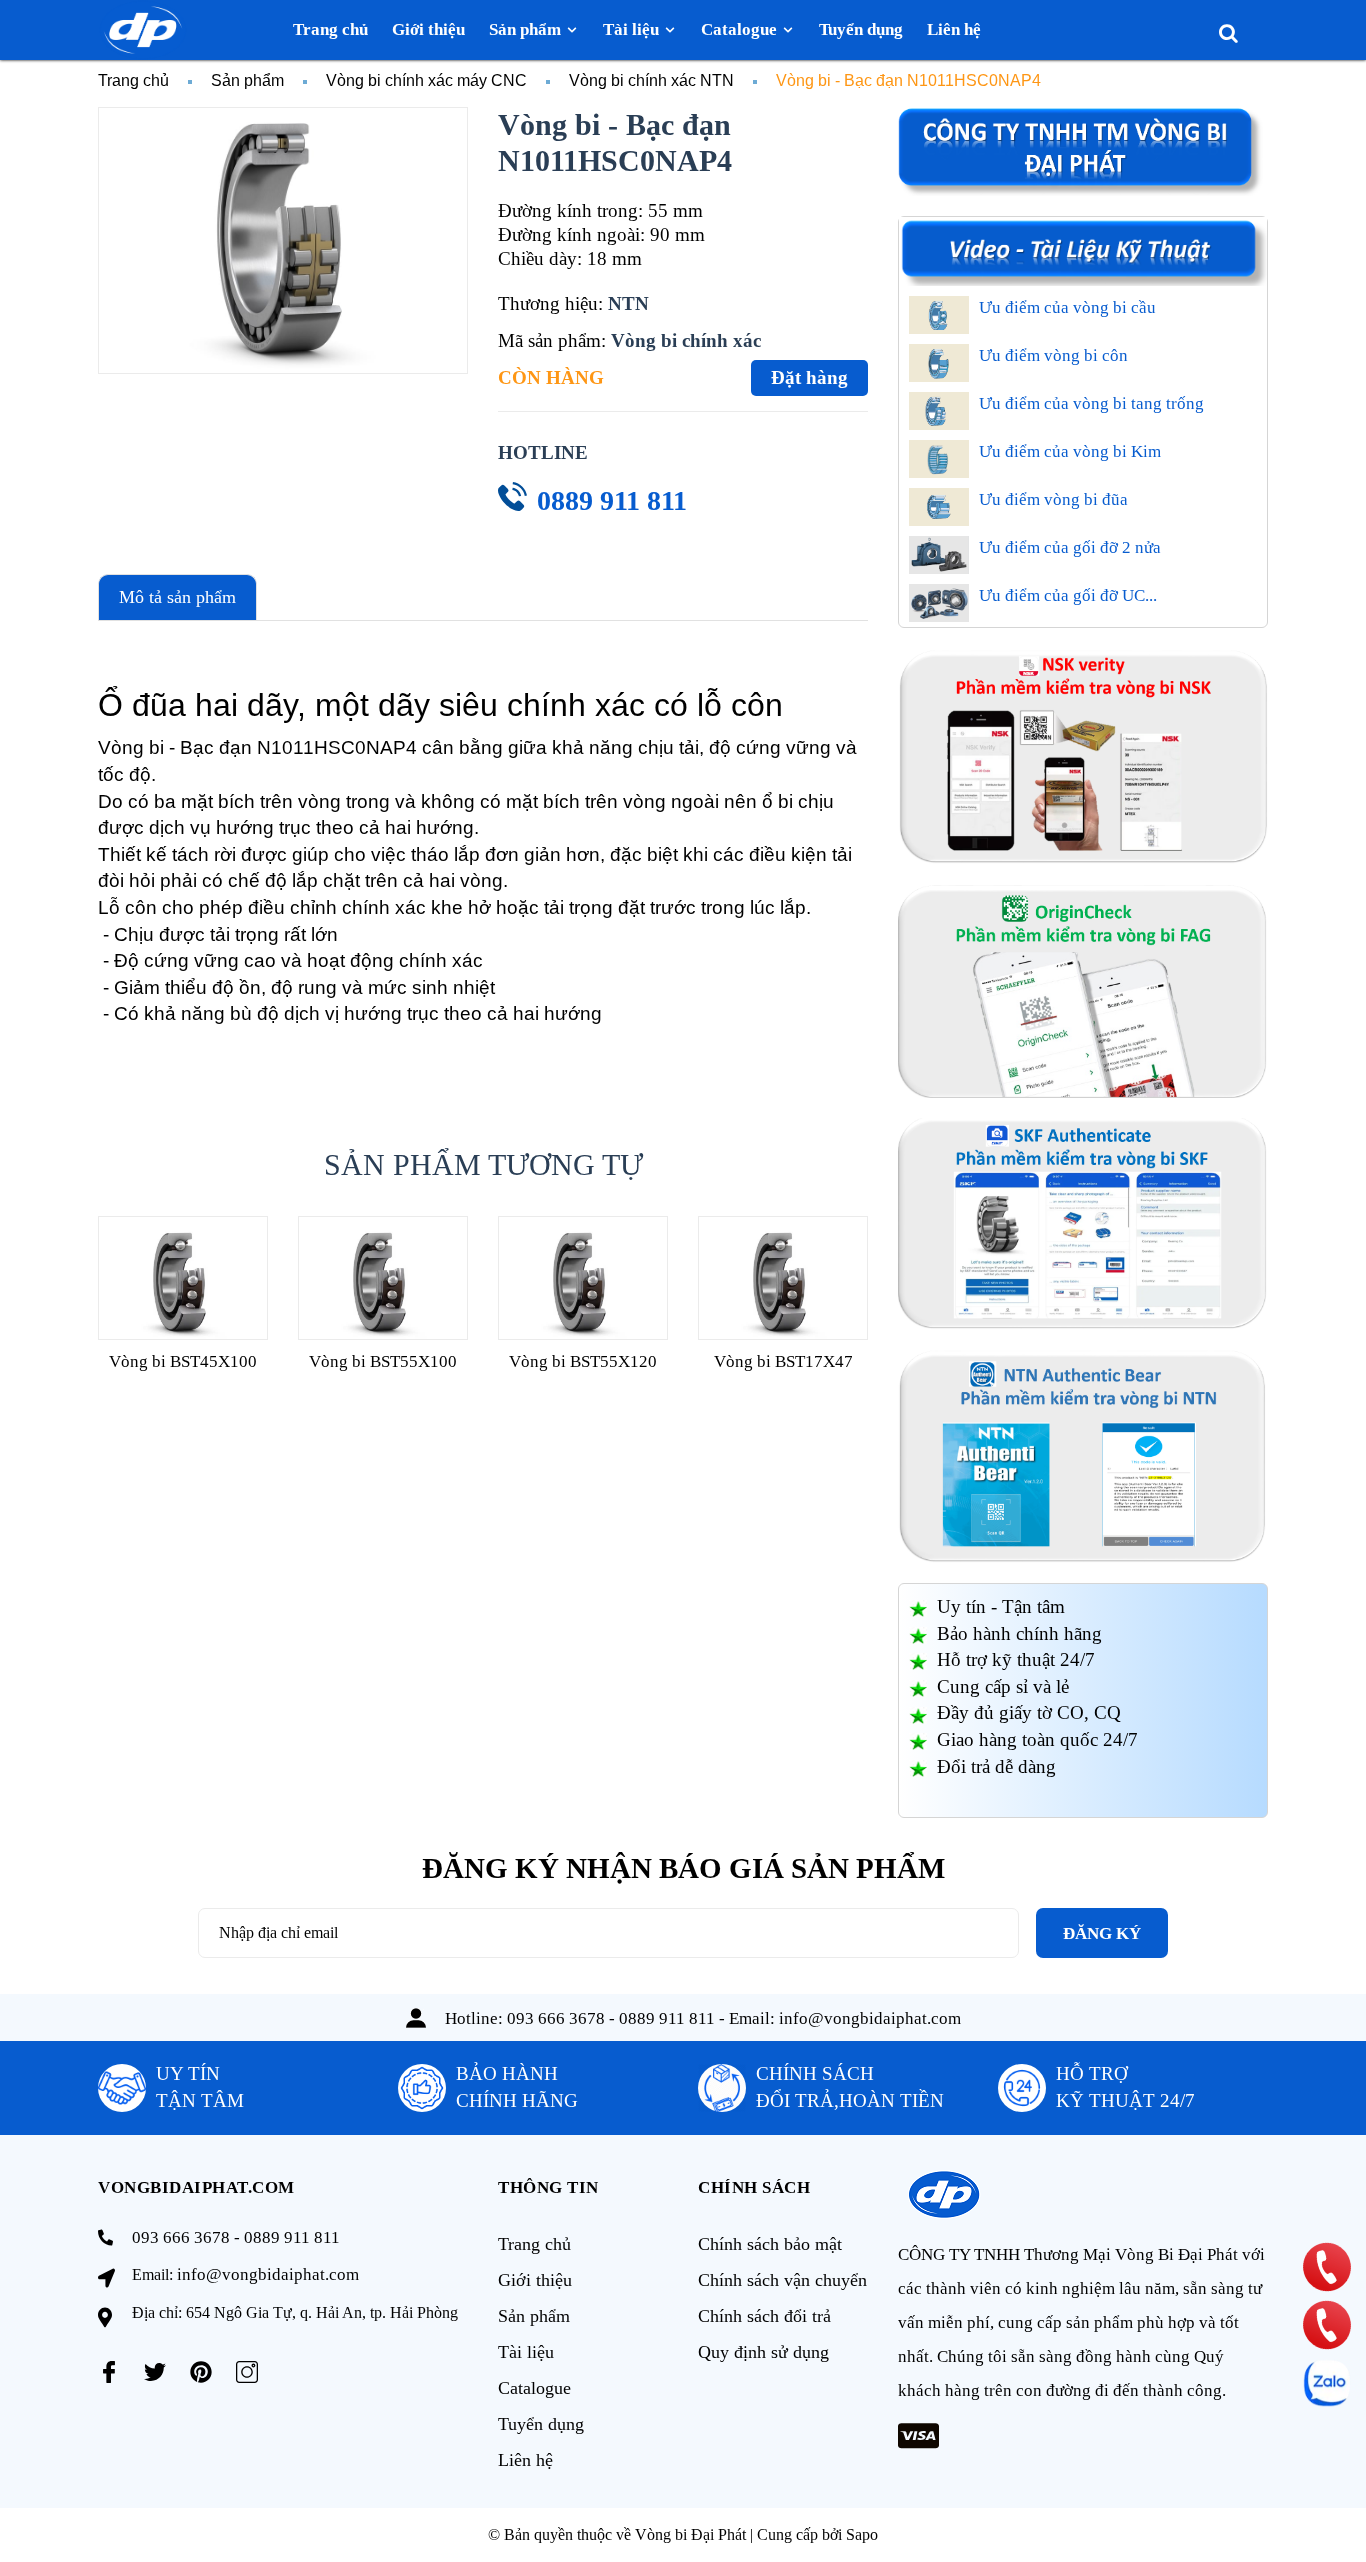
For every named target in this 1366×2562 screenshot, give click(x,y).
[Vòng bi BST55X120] (583, 1277)
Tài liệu (526, 2352)
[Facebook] (109, 2372)
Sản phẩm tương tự (483, 1164)
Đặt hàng (809, 377)
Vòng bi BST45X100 (183, 1361)
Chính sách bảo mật (770, 2244)
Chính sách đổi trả (764, 2316)
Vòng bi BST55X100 (383, 1361)
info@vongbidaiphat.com (870, 2018)
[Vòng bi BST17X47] (783, 1277)
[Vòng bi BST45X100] (183, 1277)
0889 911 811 (612, 500)
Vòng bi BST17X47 (783, 1361)
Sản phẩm (534, 2316)
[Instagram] (247, 2372)
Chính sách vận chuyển (782, 2280)
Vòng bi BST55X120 (583, 1361)
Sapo (862, 2534)
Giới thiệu (535, 2280)
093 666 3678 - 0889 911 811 (611, 2018)
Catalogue (534, 2388)
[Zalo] (1327, 2383)
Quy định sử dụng (763, 2352)
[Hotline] (1327, 2267)
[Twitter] (155, 2372)
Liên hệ (525, 2460)
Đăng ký (1102, 1933)
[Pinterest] (201, 2372)
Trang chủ (534, 2244)
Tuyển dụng (541, 2424)
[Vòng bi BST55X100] (383, 1277)
